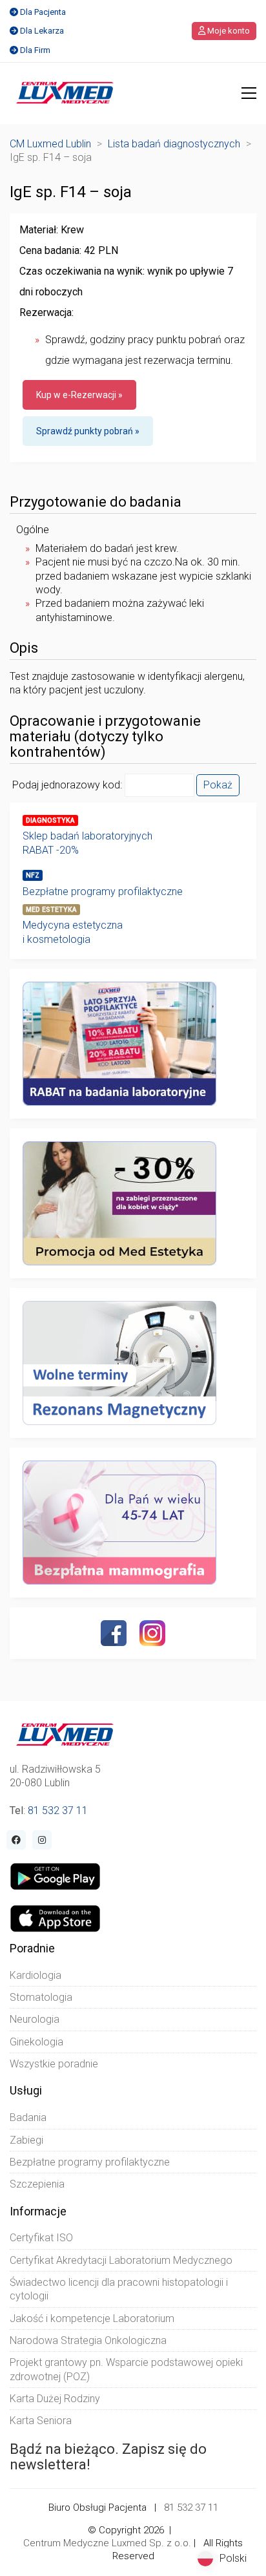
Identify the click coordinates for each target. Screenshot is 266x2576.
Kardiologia (36, 1975)
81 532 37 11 (58, 1811)
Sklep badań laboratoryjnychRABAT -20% (87, 843)
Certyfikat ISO (41, 2238)
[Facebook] (114, 1633)
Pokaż (218, 785)
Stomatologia (41, 1997)
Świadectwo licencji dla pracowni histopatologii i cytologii (119, 2289)
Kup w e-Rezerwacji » (79, 395)
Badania (28, 2117)
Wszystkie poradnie (54, 2064)
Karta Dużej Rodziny (55, 2399)
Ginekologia (36, 2042)
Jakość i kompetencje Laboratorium (92, 2318)
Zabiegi (26, 2140)
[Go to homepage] (65, 93)
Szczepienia (37, 2184)
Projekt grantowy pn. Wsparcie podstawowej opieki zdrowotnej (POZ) (126, 2369)
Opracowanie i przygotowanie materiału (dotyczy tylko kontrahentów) (105, 737)
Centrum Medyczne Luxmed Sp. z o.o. (107, 2543)
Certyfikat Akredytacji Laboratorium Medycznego (121, 2260)
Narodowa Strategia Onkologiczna (88, 2340)
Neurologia (35, 2019)
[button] (249, 93)
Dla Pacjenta (43, 12)
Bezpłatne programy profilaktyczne (103, 892)
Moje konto (228, 31)
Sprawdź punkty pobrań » (88, 431)
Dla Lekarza (42, 31)
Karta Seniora (41, 2421)
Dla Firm (35, 50)
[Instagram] (152, 1633)
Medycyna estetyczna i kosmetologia (73, 932)
